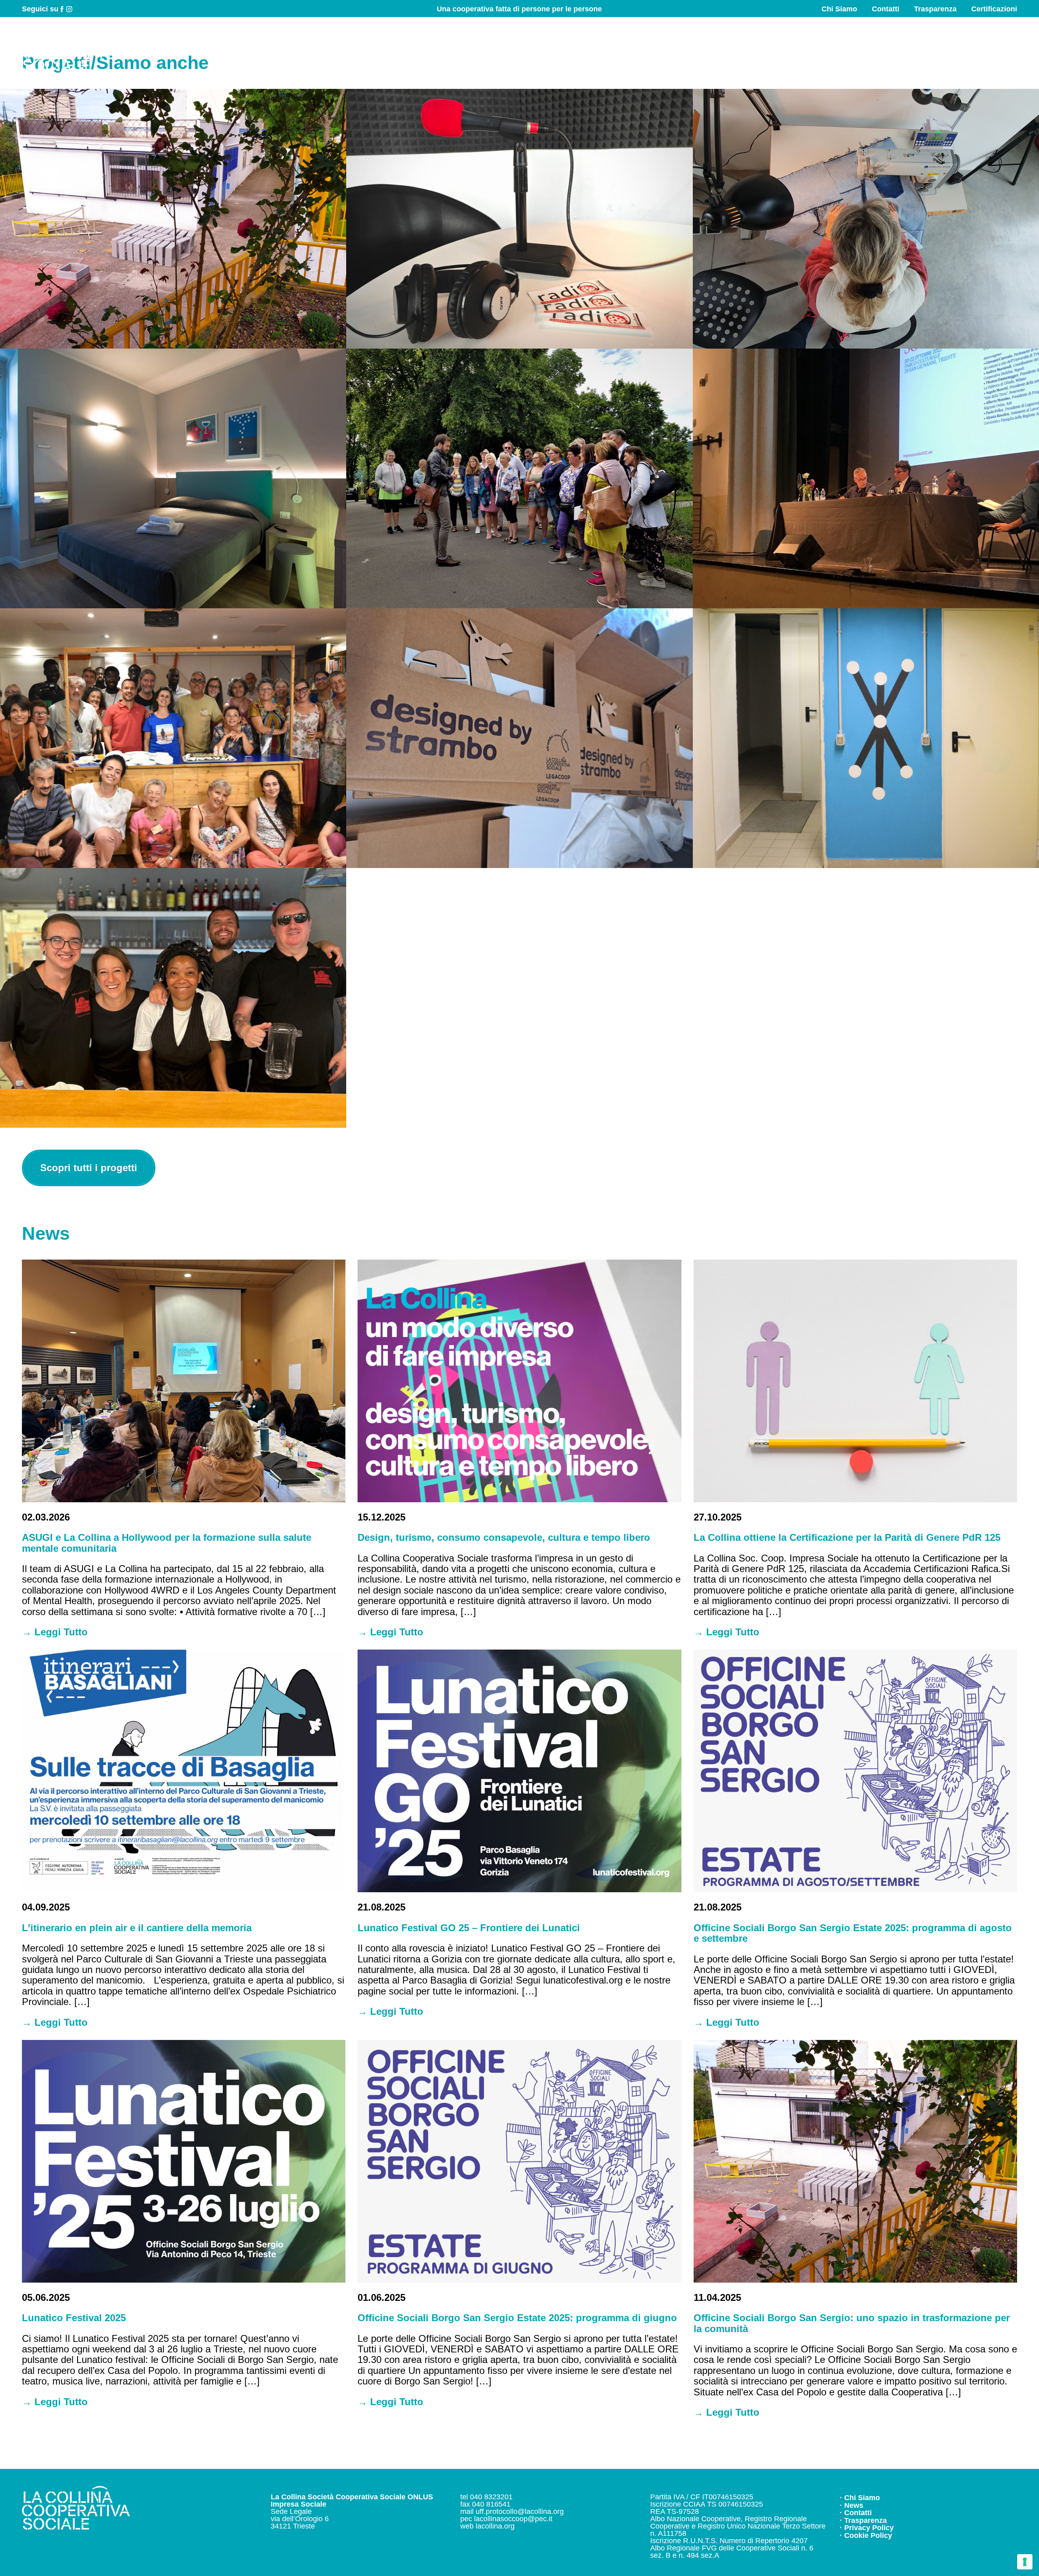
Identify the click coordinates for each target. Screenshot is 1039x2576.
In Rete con (864, 49)
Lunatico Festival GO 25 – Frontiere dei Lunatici (469, 1928)
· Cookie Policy (866, 2535)
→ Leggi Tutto (55, 1632)
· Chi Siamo (860, 2498)
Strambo (519, 738)
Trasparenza (935, 9)
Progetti (803, 49)
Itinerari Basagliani (519, 478)
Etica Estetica (866, 738)
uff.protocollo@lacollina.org (520, 2511)
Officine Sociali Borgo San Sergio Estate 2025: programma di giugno (517, 2318)
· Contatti (856, 2513)
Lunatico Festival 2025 (74, 2318)
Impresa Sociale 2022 (866, 478)
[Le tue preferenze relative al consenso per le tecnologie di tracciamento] (1025, 2562)
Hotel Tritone (173, 478)
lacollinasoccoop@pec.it (513, 2519)
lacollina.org (495, 2526)
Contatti (886, 9)
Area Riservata (984, 49)
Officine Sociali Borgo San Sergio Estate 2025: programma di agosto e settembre (853, 1933)
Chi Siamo (839, 9)
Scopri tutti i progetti (89, 1168)
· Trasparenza (863, 2520)
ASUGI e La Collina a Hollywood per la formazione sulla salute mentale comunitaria (167, 1543)
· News (851, 2505)
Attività (751, 49)
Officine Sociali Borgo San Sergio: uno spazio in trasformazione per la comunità (852, 2323)
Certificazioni (994, 9)
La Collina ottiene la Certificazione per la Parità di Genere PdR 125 (847, 1537)
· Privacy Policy (867, 2528)
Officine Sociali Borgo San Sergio (173, 219)
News (920, 49)
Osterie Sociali (173, 998)
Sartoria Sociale (866, 219)
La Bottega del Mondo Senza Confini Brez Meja (173, 738)
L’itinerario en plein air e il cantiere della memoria (137, 1928)
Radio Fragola (519, 219)
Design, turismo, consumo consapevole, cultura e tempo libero (504, 1537)
